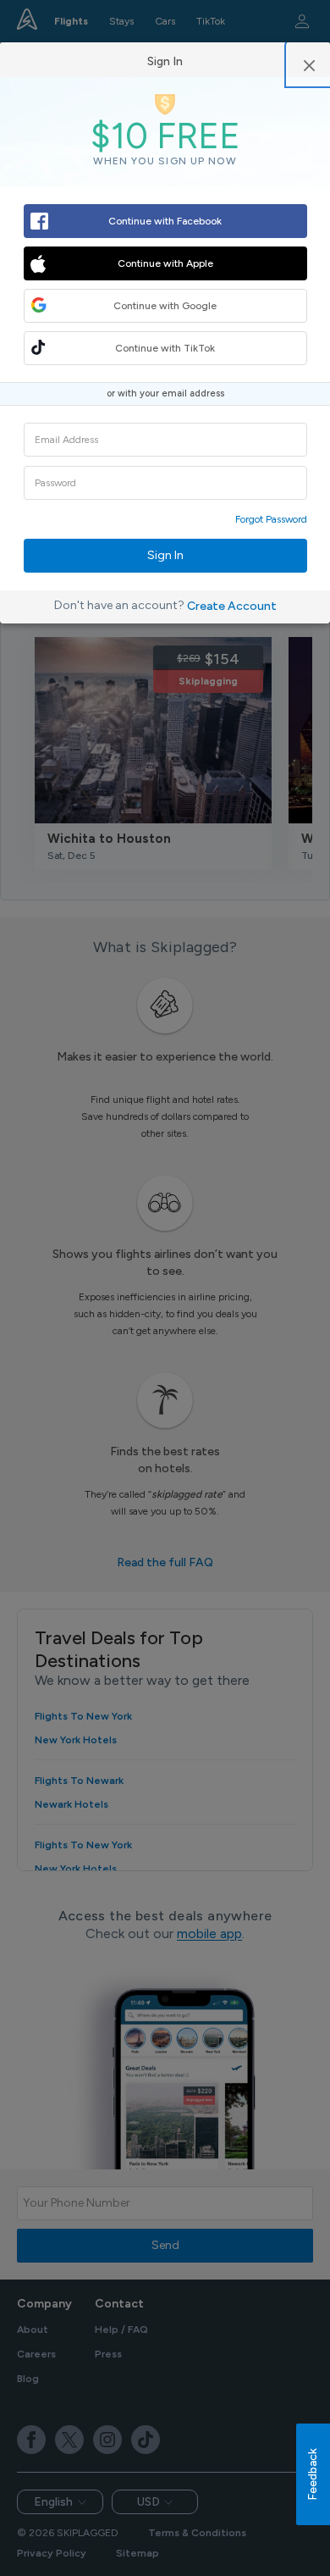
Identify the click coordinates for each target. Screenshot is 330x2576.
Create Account (232, 606)
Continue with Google (165, 306)
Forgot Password (271, 519)
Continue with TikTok (165, 348)
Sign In (165, 555)
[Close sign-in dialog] (309, 64)
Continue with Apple (165, 263)
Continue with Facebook (165, 221)
